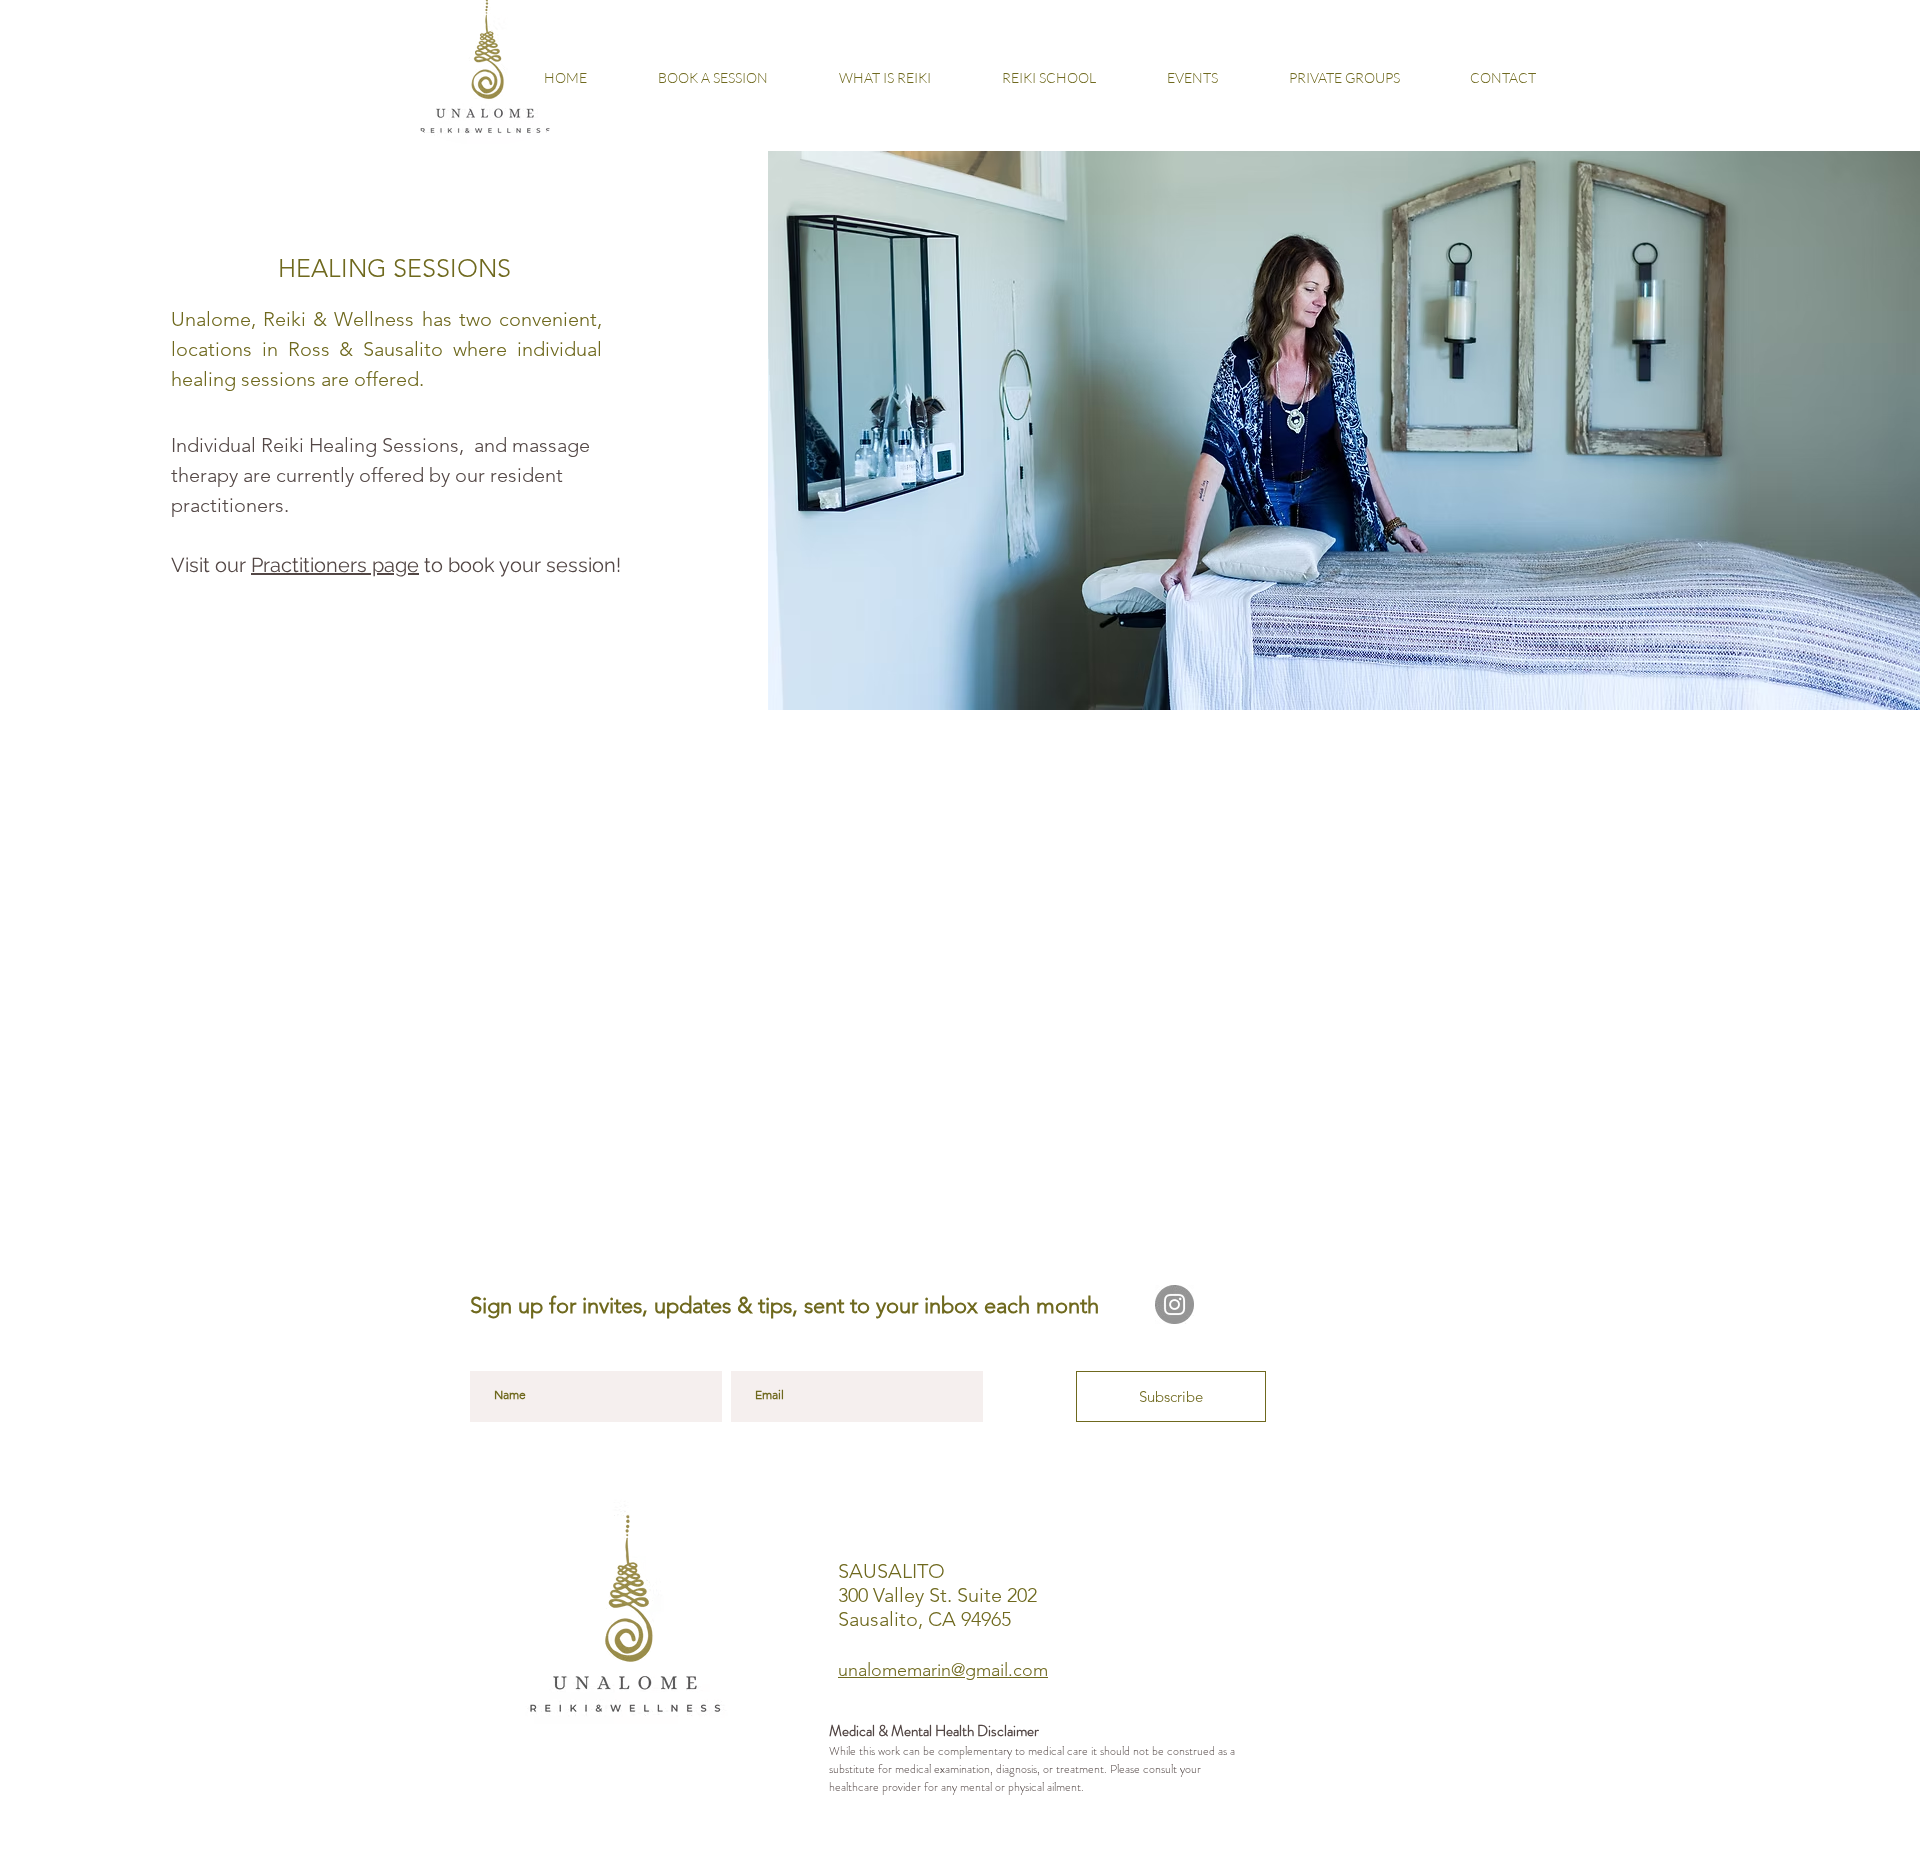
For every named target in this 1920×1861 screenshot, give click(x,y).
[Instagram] (1174, 1304)
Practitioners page (335, 565)
